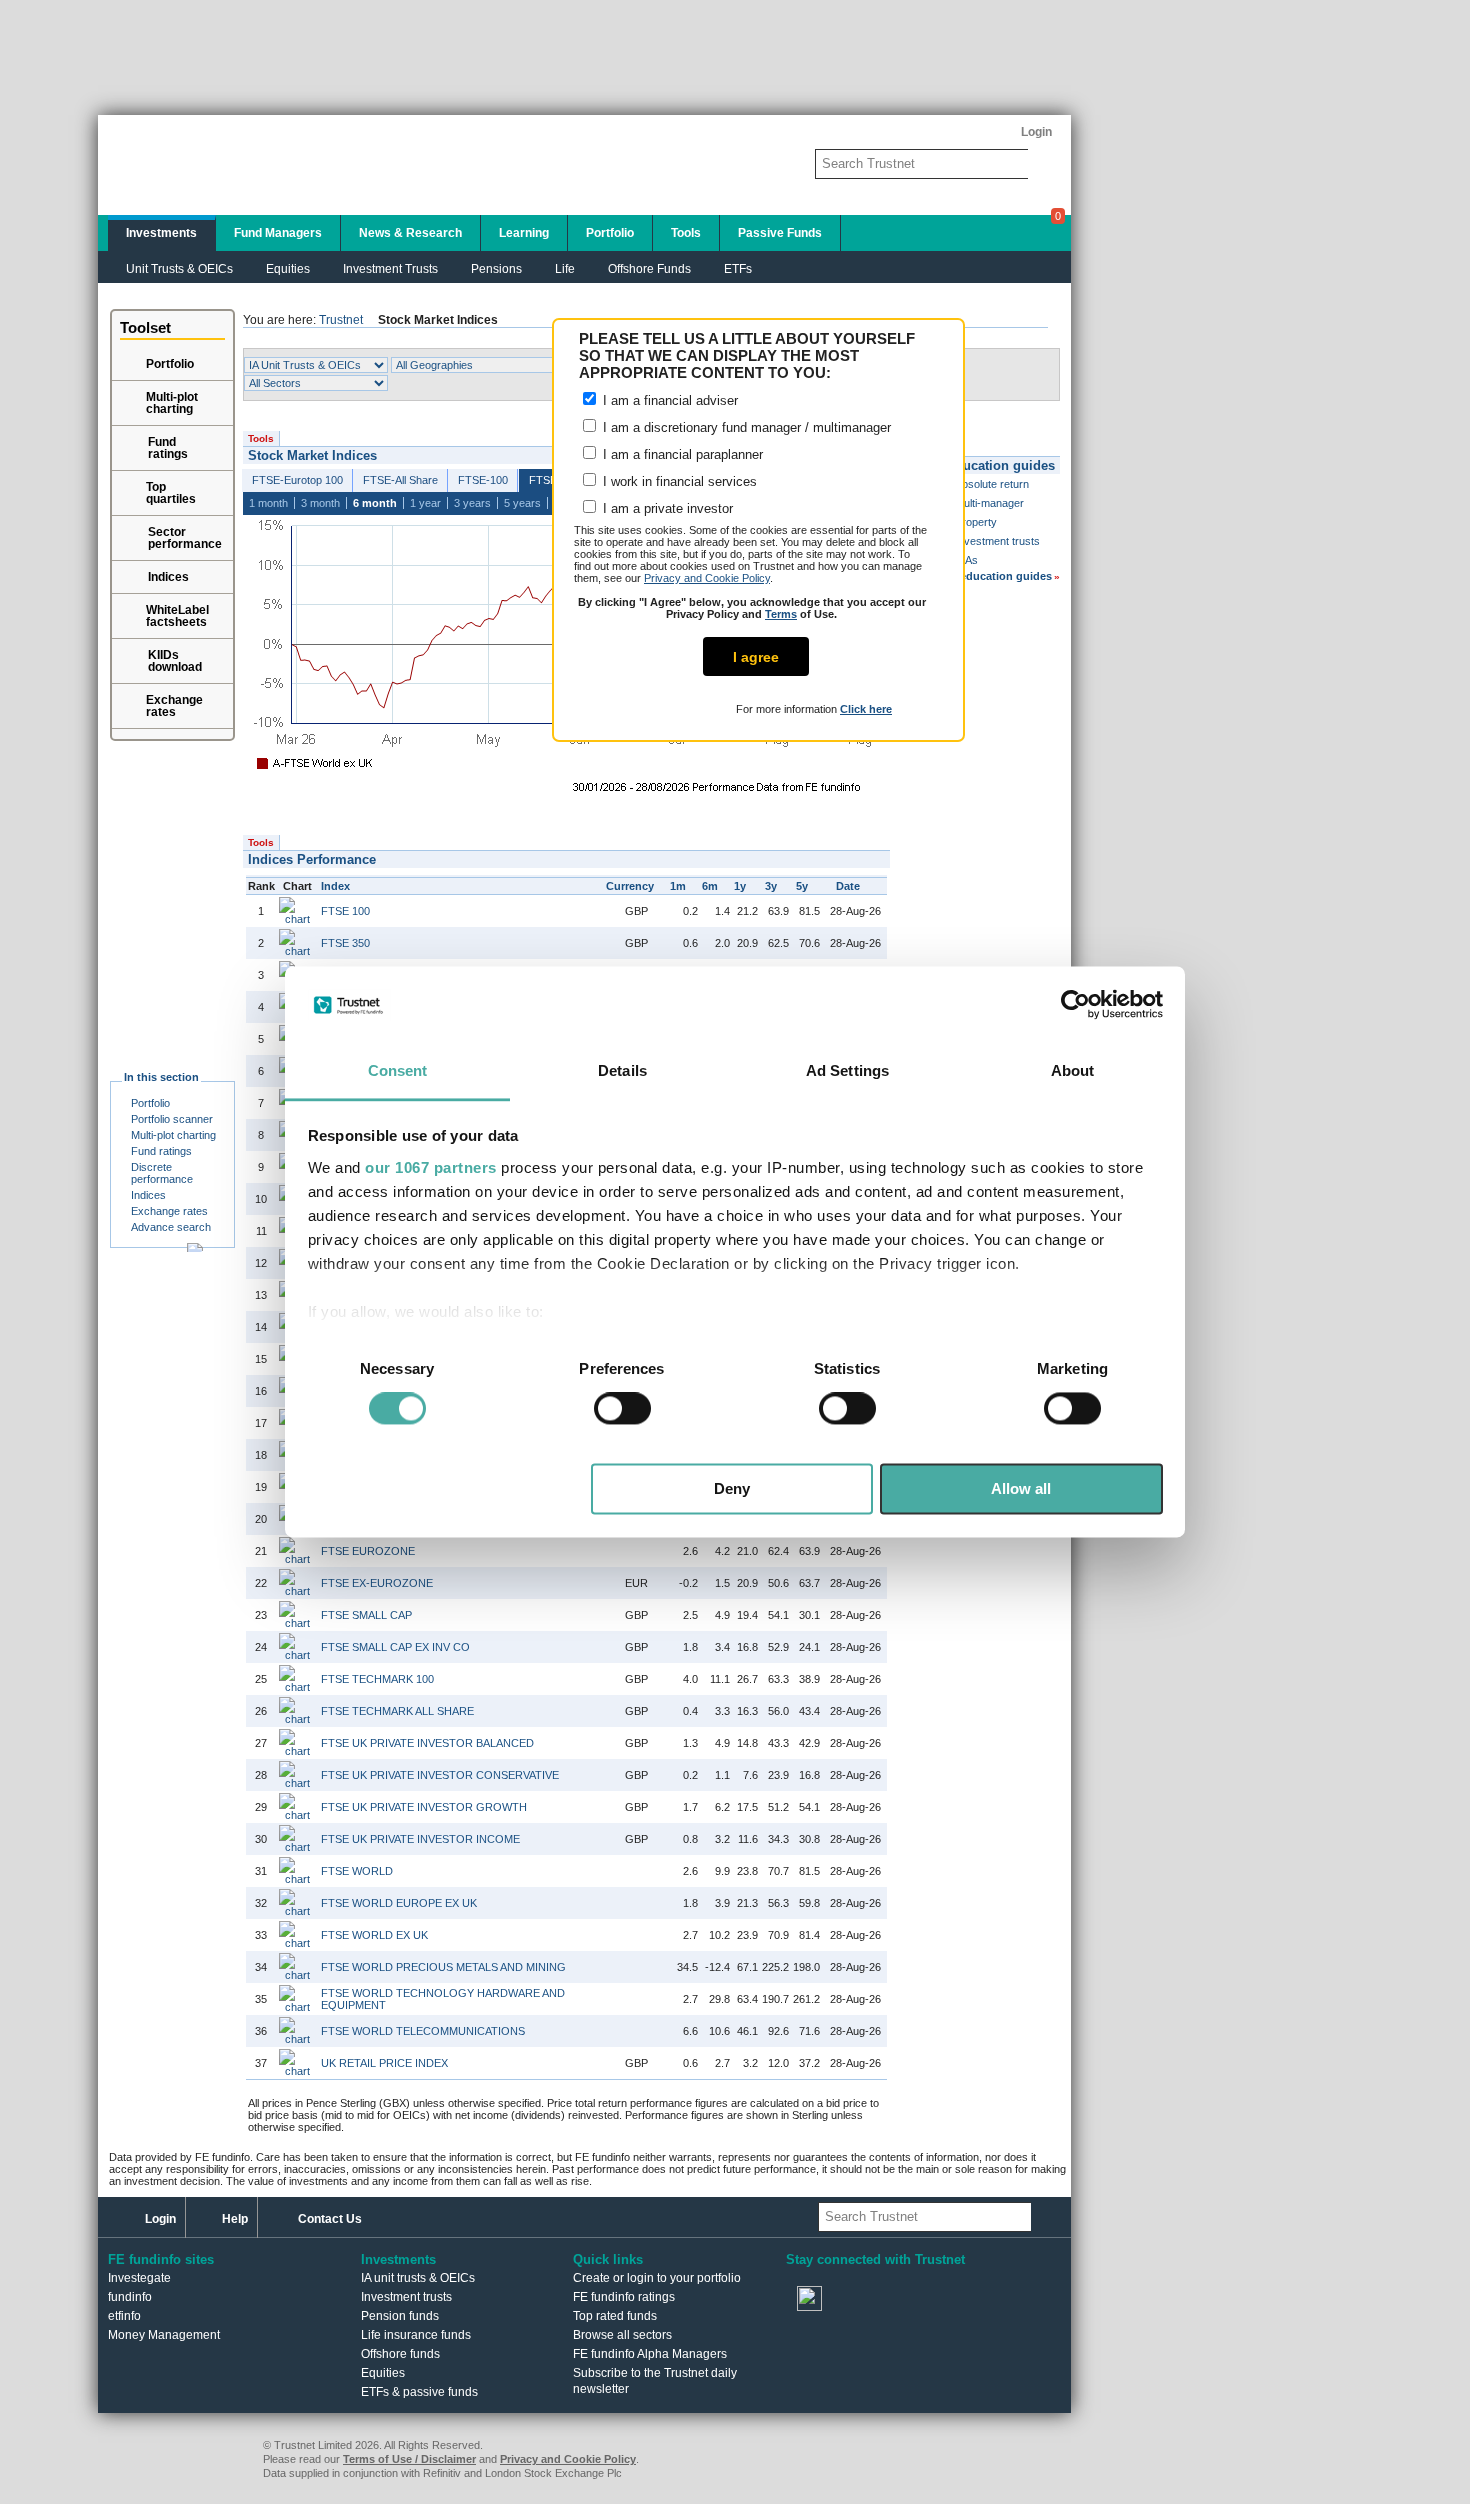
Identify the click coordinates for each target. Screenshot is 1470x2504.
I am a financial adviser (668, 400)
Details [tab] (622, 1070)
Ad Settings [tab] (847, 1070)
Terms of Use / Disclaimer (409, 2459)
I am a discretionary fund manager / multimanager (745, 427)
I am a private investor (666, 508)
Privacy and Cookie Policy (707, 578)
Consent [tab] (398, 1070)
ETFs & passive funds (419, 2392)
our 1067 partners (431, 1167)
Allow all (1021, 1488)
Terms (781, 614)
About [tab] (1073, 1070)
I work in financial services (678, 481)
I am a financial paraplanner (681, 454)
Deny (732, 1488)
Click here (866, 709)
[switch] (622, 1409)
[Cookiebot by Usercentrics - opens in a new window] (1075, 1005)
